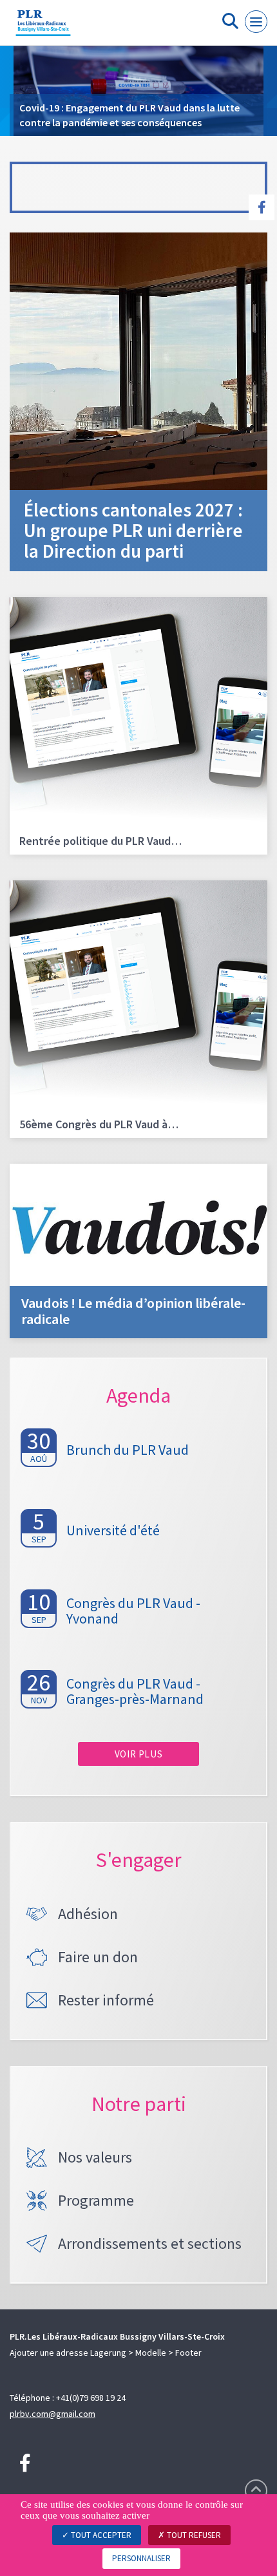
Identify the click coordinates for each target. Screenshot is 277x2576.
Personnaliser (141, 2558)
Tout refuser (193, 2535)
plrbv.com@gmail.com (53, 2414)
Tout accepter (100, 2535)
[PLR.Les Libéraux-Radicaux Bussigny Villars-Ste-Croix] (43, 28)
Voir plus (138, 1754)
